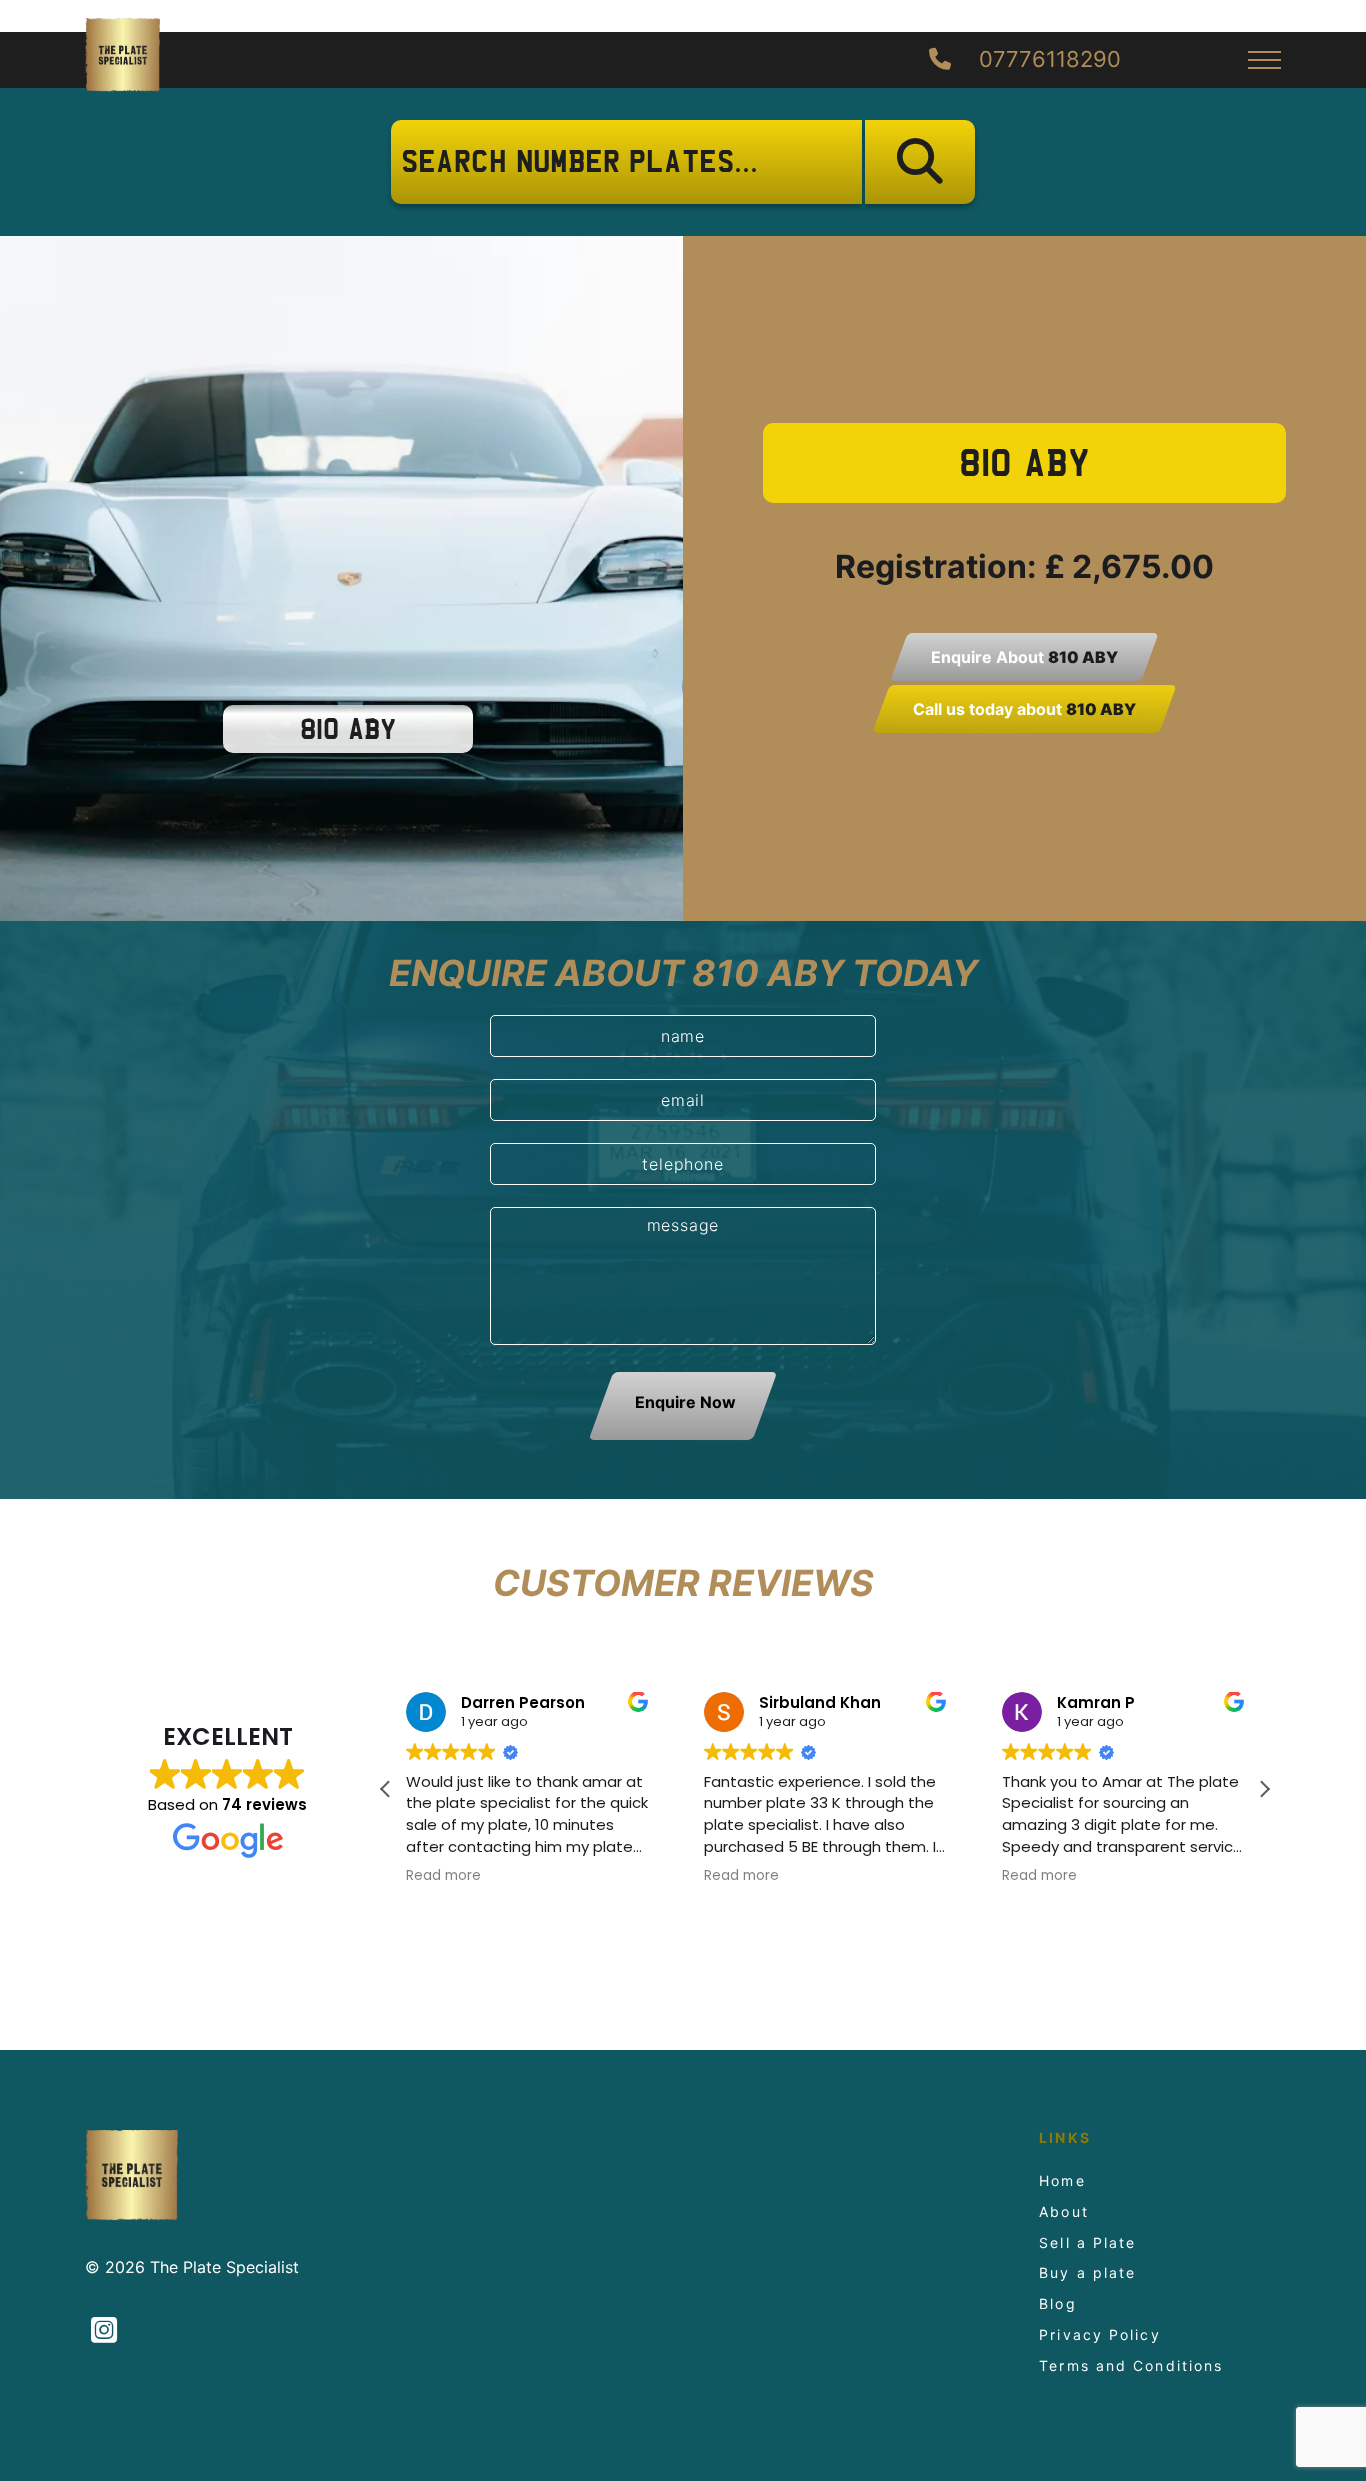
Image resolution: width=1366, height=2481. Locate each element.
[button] (1264, 1789)
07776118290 (1047, 60)
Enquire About (1024, 657)
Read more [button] (443, 1876)
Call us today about (1024, 709)
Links (1065, 2138)
